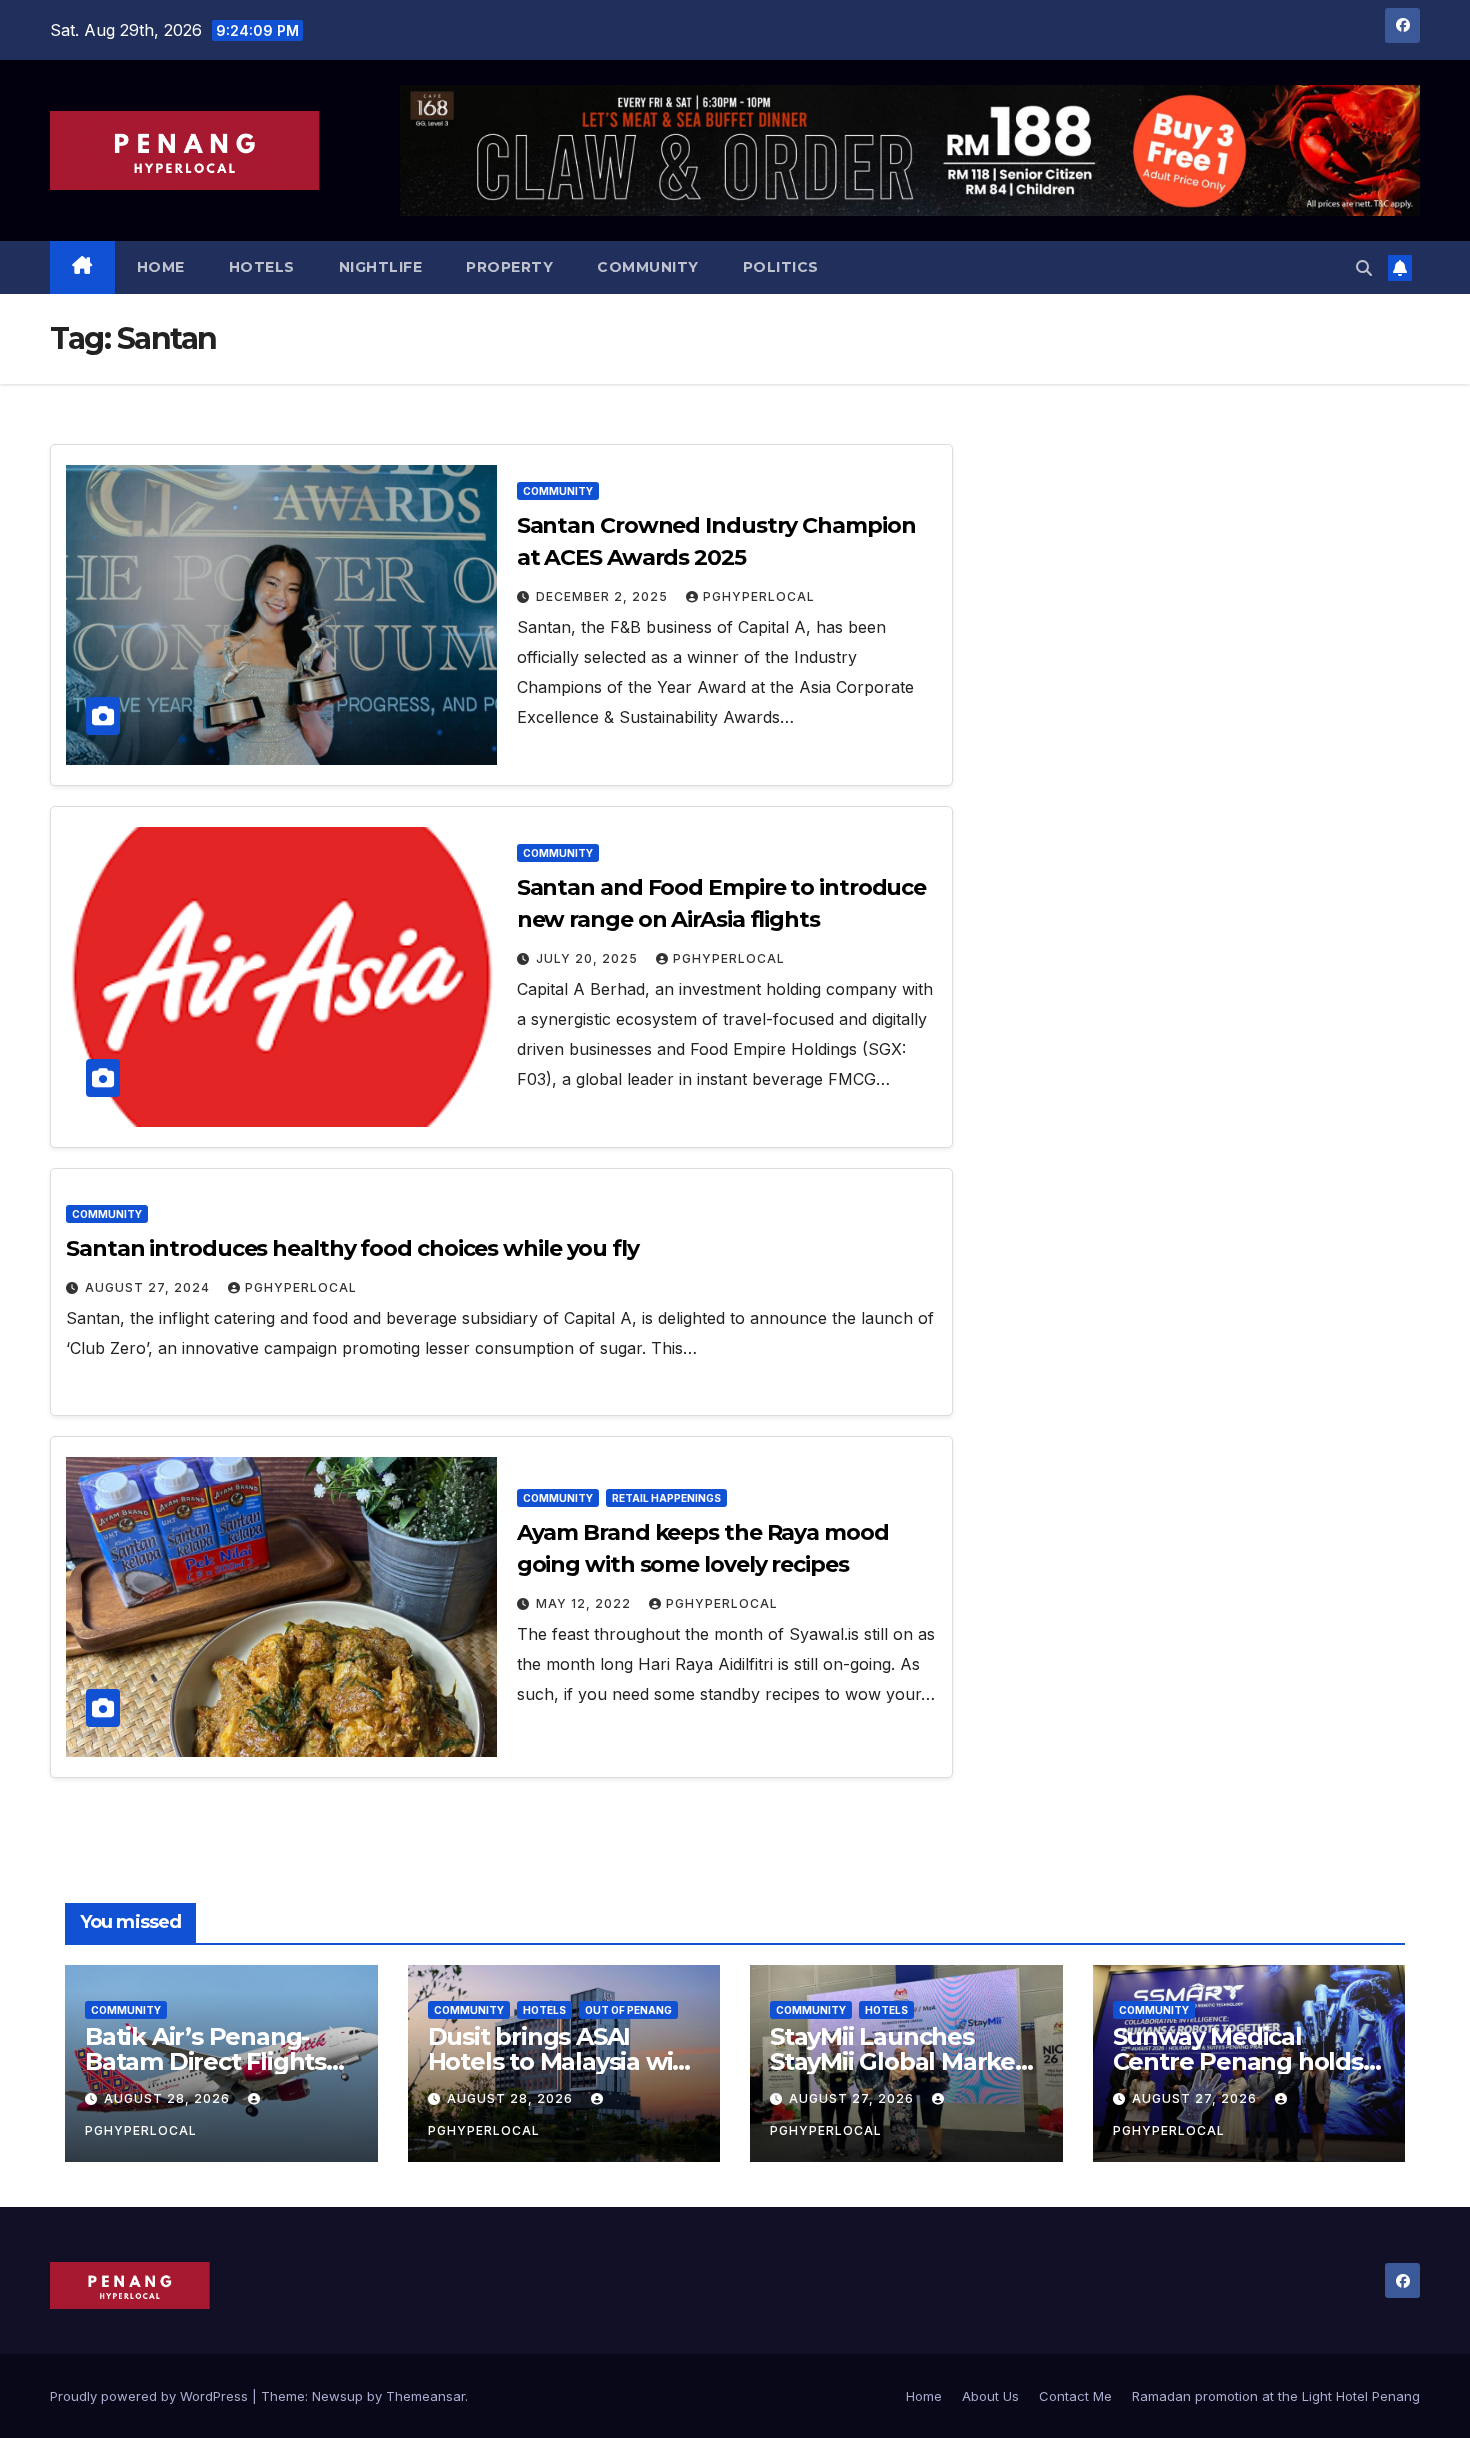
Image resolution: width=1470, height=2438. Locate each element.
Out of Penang (628, 2010)
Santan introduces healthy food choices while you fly (352, 1248)
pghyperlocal (759, 596)
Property (509, 267)
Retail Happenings (666, 1498)
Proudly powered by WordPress (151, 2396)
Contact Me (1075, 2396)
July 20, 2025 (589, 958)
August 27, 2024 (149, 1287)
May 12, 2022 (585, 1603)
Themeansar (425, 2396)
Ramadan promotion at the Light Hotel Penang (1276, 2396)
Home (161, 267)
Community (648, 267)
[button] (1364, 268)
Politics (781, 267)
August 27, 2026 (853, 2098)
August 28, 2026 (169, 2098)
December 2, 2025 (604, 596)
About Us (990, 2396)
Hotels (262, 267)
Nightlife (381, 267)
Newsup (337, 2396)
